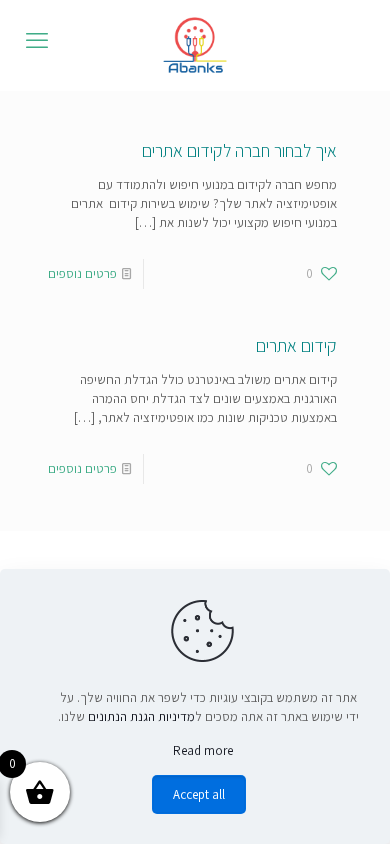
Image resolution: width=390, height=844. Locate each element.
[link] (195, 45)
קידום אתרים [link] (296, 345)
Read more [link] (203, 750)
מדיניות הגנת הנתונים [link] (141, 716)
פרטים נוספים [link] (82, 273)
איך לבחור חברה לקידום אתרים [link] (239, 150)
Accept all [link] (199, 794)
